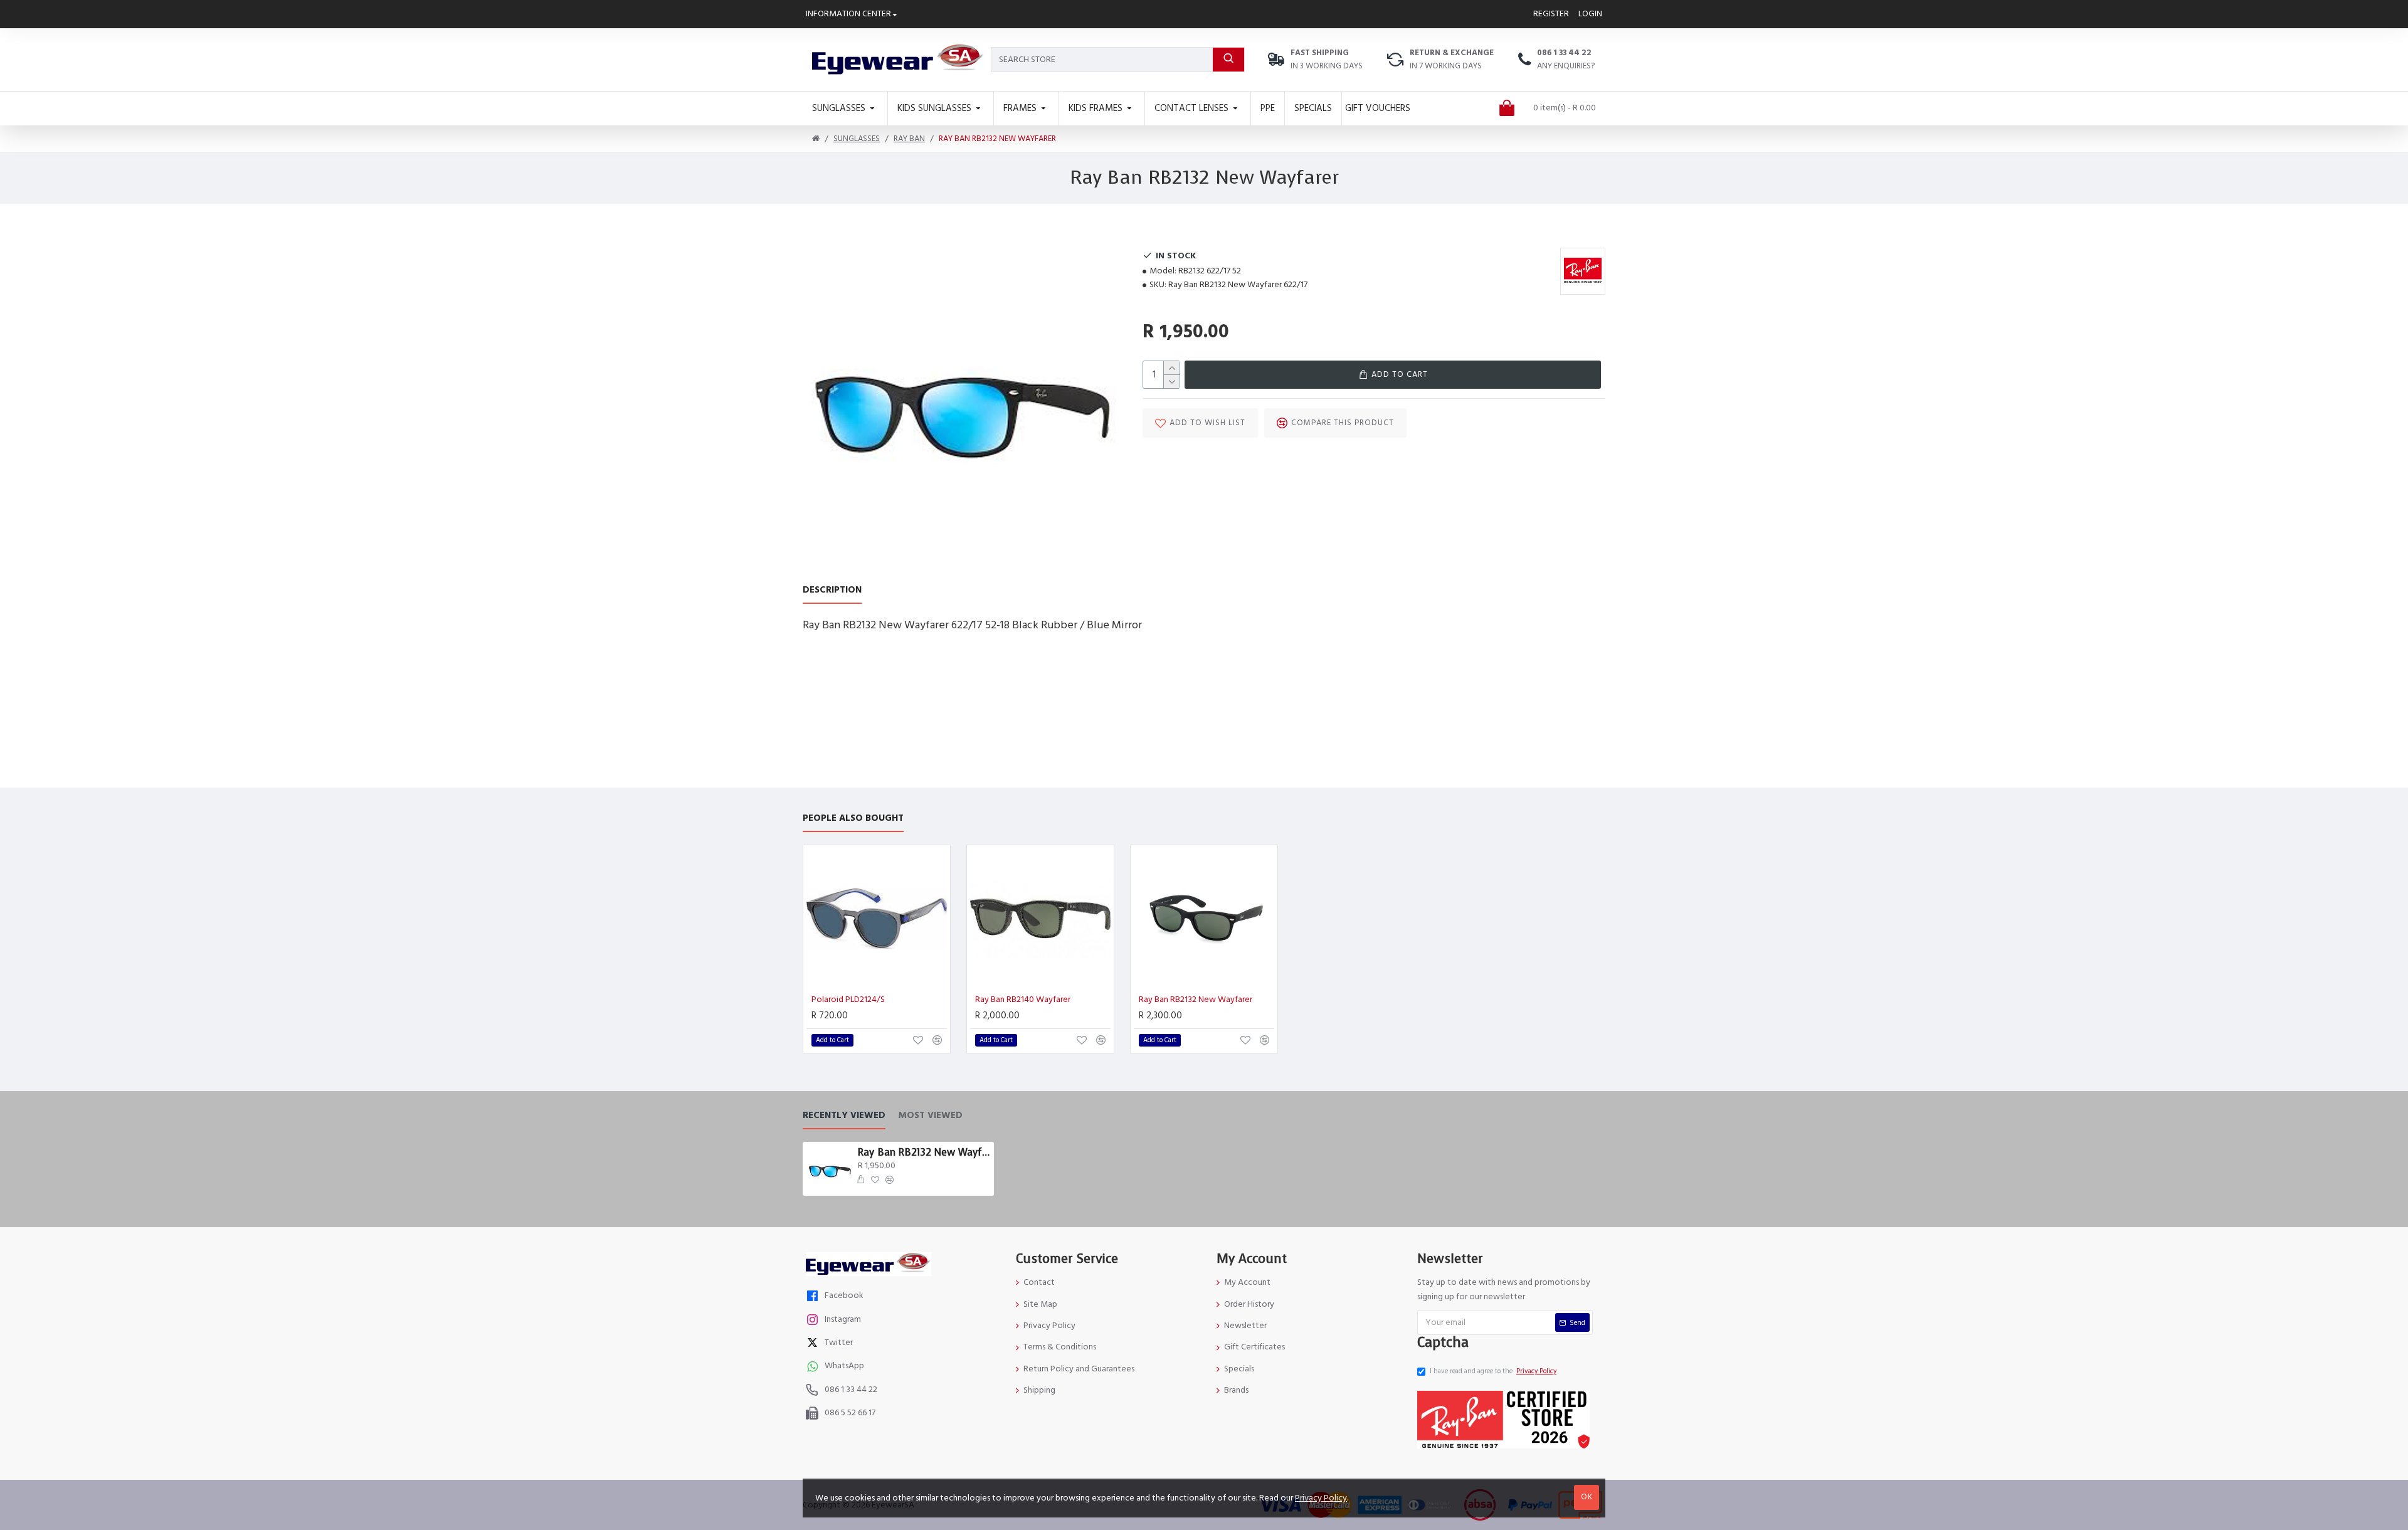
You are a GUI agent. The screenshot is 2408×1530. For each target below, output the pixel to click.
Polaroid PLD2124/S (848, 1000)
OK (1587, 1497)
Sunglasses (857, 139)
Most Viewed (930, 1116)
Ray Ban (909, 139)
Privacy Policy (1321, 1498)
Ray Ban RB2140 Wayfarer (1023, 1000)
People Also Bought (853, 819)
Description (832, 590)
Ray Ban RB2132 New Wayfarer (1196, 1000)
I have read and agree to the (1493, 1371)
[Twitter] (814, 1344)
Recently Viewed (844, 1116)
